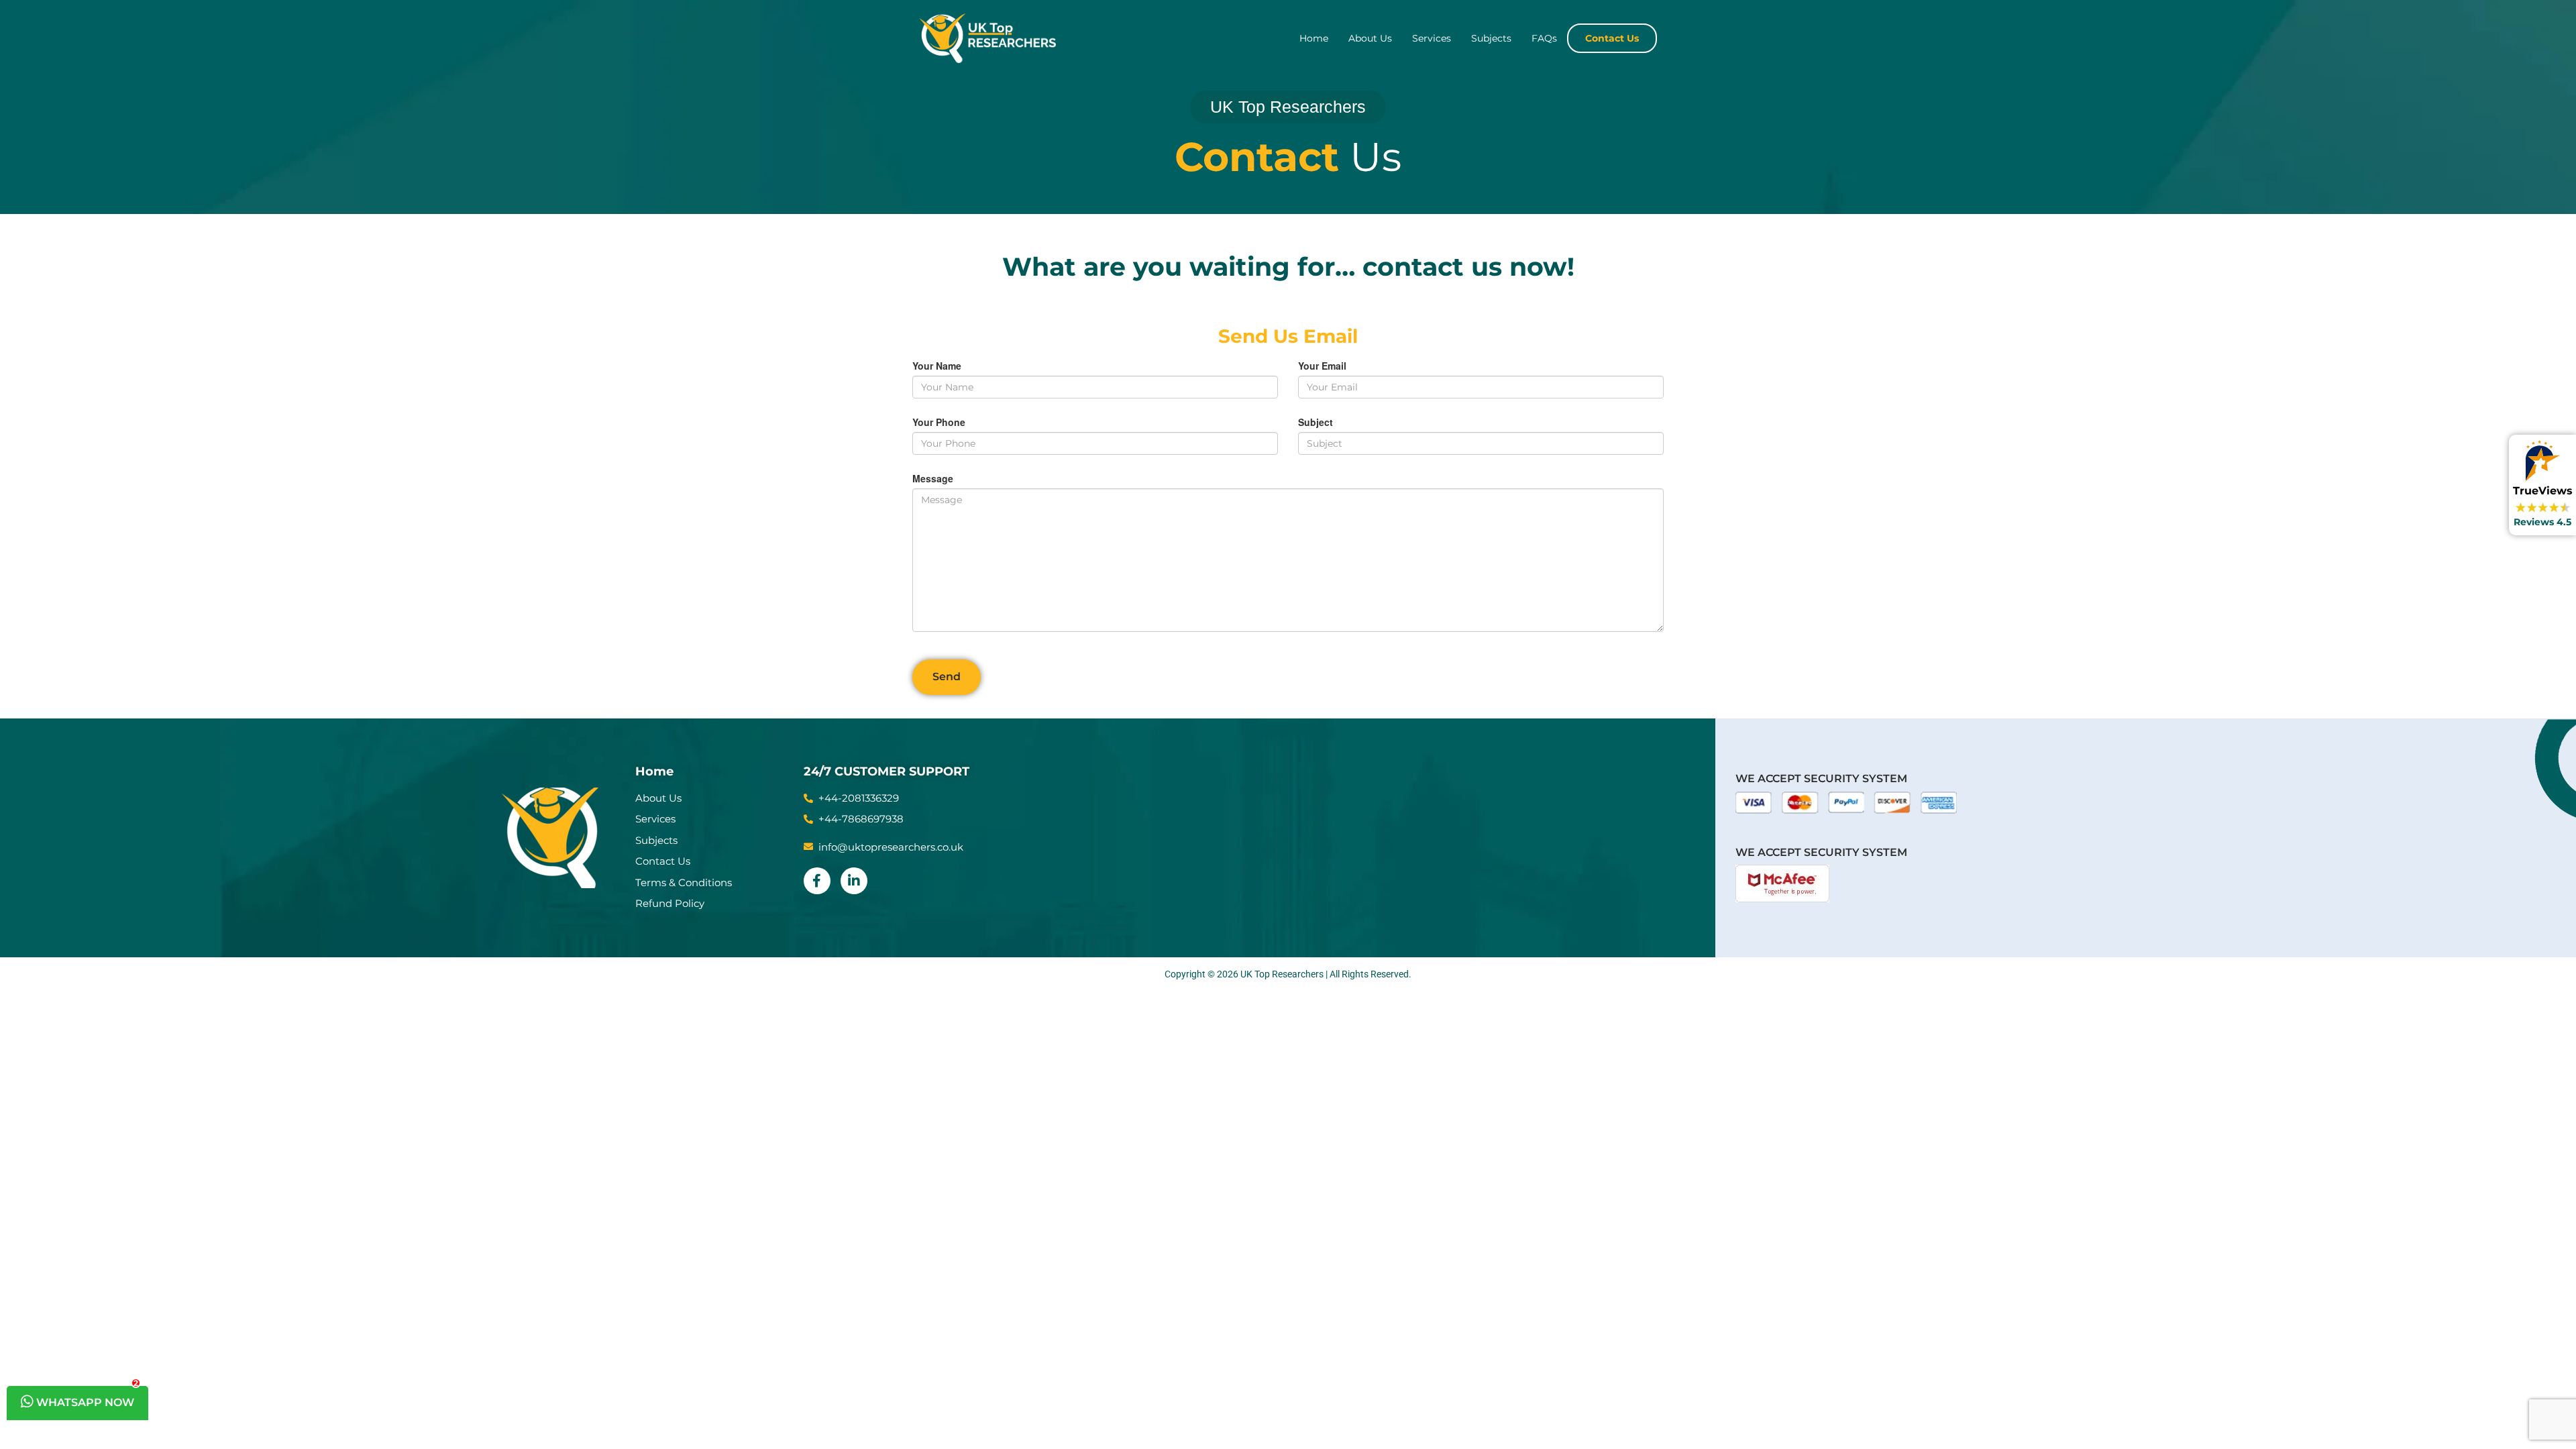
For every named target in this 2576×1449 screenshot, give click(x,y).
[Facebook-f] (817, 881)
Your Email (1322, 366)
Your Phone (939, 422)
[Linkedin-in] (854, 881)
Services (1432, 38)
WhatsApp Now (86, 1397)
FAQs (1544, 38)
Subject (1316, 422)
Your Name (937, 366)
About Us (1370, 38)
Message (933, 478)
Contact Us (1612, 38)
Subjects (1491, 38)
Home (1314, 38)
